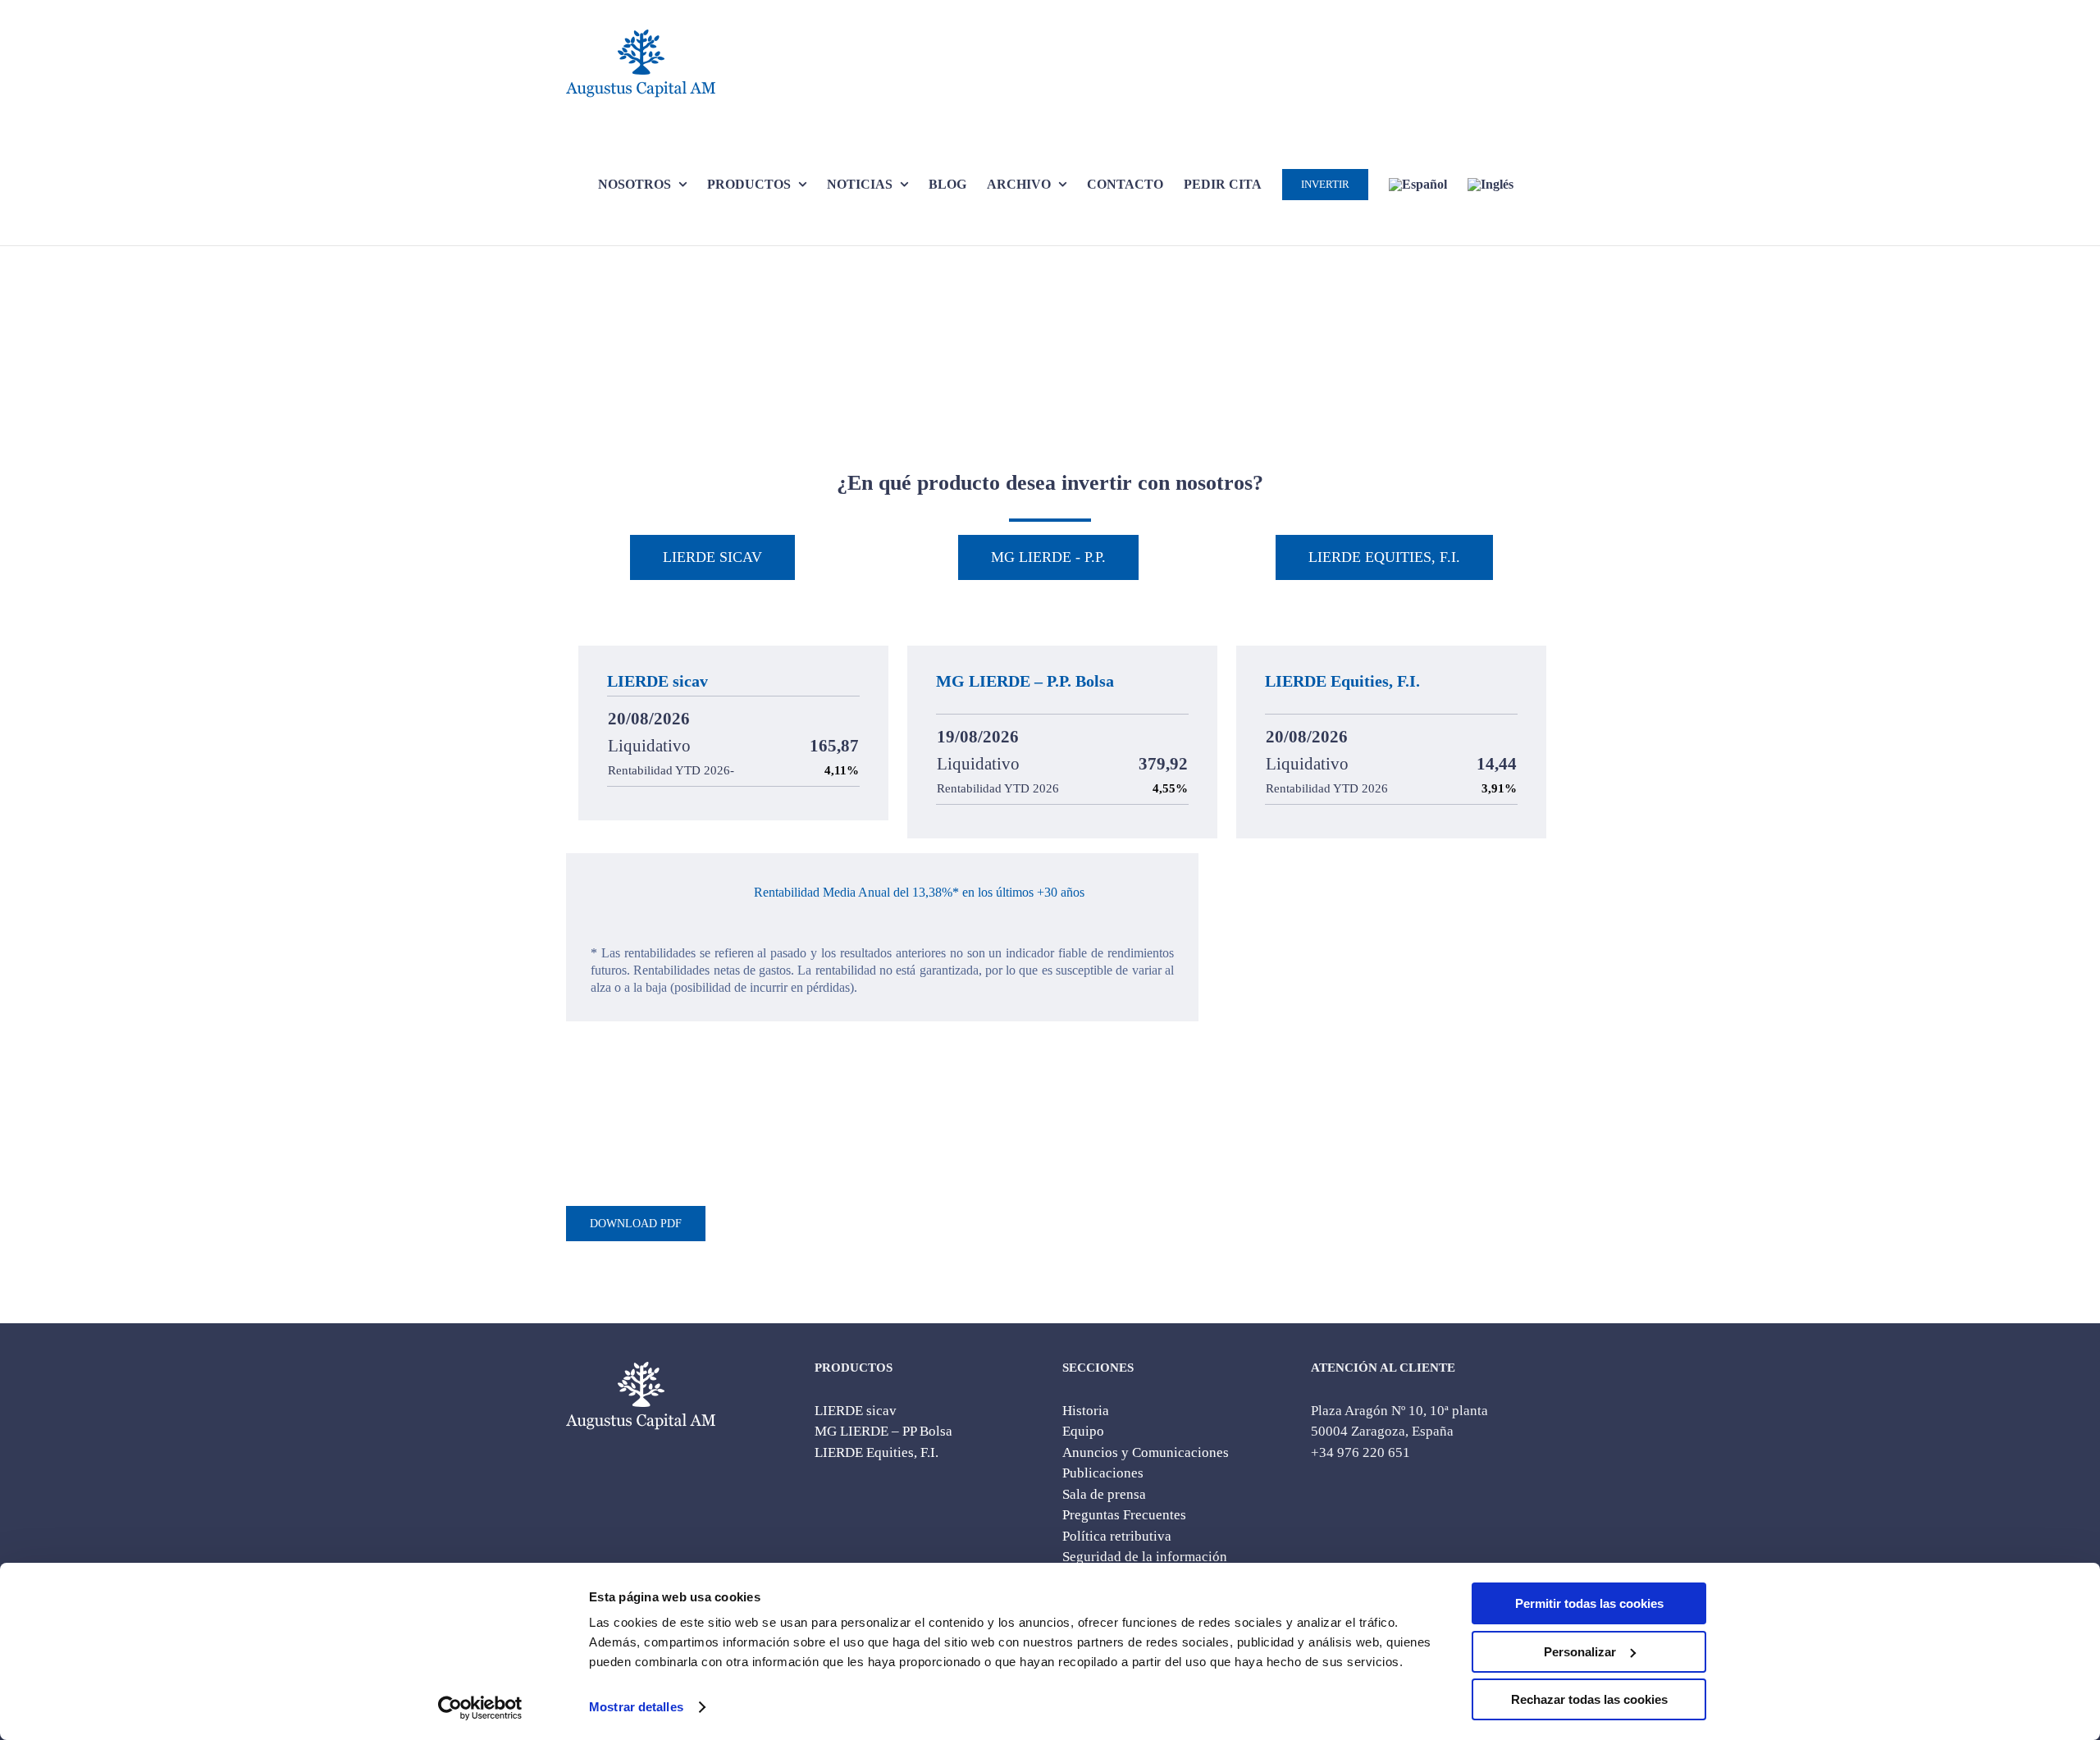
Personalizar (1580, 1652)
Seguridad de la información (1145, 1557)
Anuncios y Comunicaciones (1146, 1452)
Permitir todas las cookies (1589, 1603)
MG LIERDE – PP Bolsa (883, 1431)
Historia (1086, 1411)
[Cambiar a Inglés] (1491, 184)
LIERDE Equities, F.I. (877, 1452)
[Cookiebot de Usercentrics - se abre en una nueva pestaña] (480, 1708)
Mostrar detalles (636, 1707)
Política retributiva (1117, 1536)
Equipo (1083, 1431)
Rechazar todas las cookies (1589, 1699)
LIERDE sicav (856, 1411)
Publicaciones (1103, 1473)
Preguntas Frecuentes (1124, 1515)
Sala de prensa (1104, 1494)
